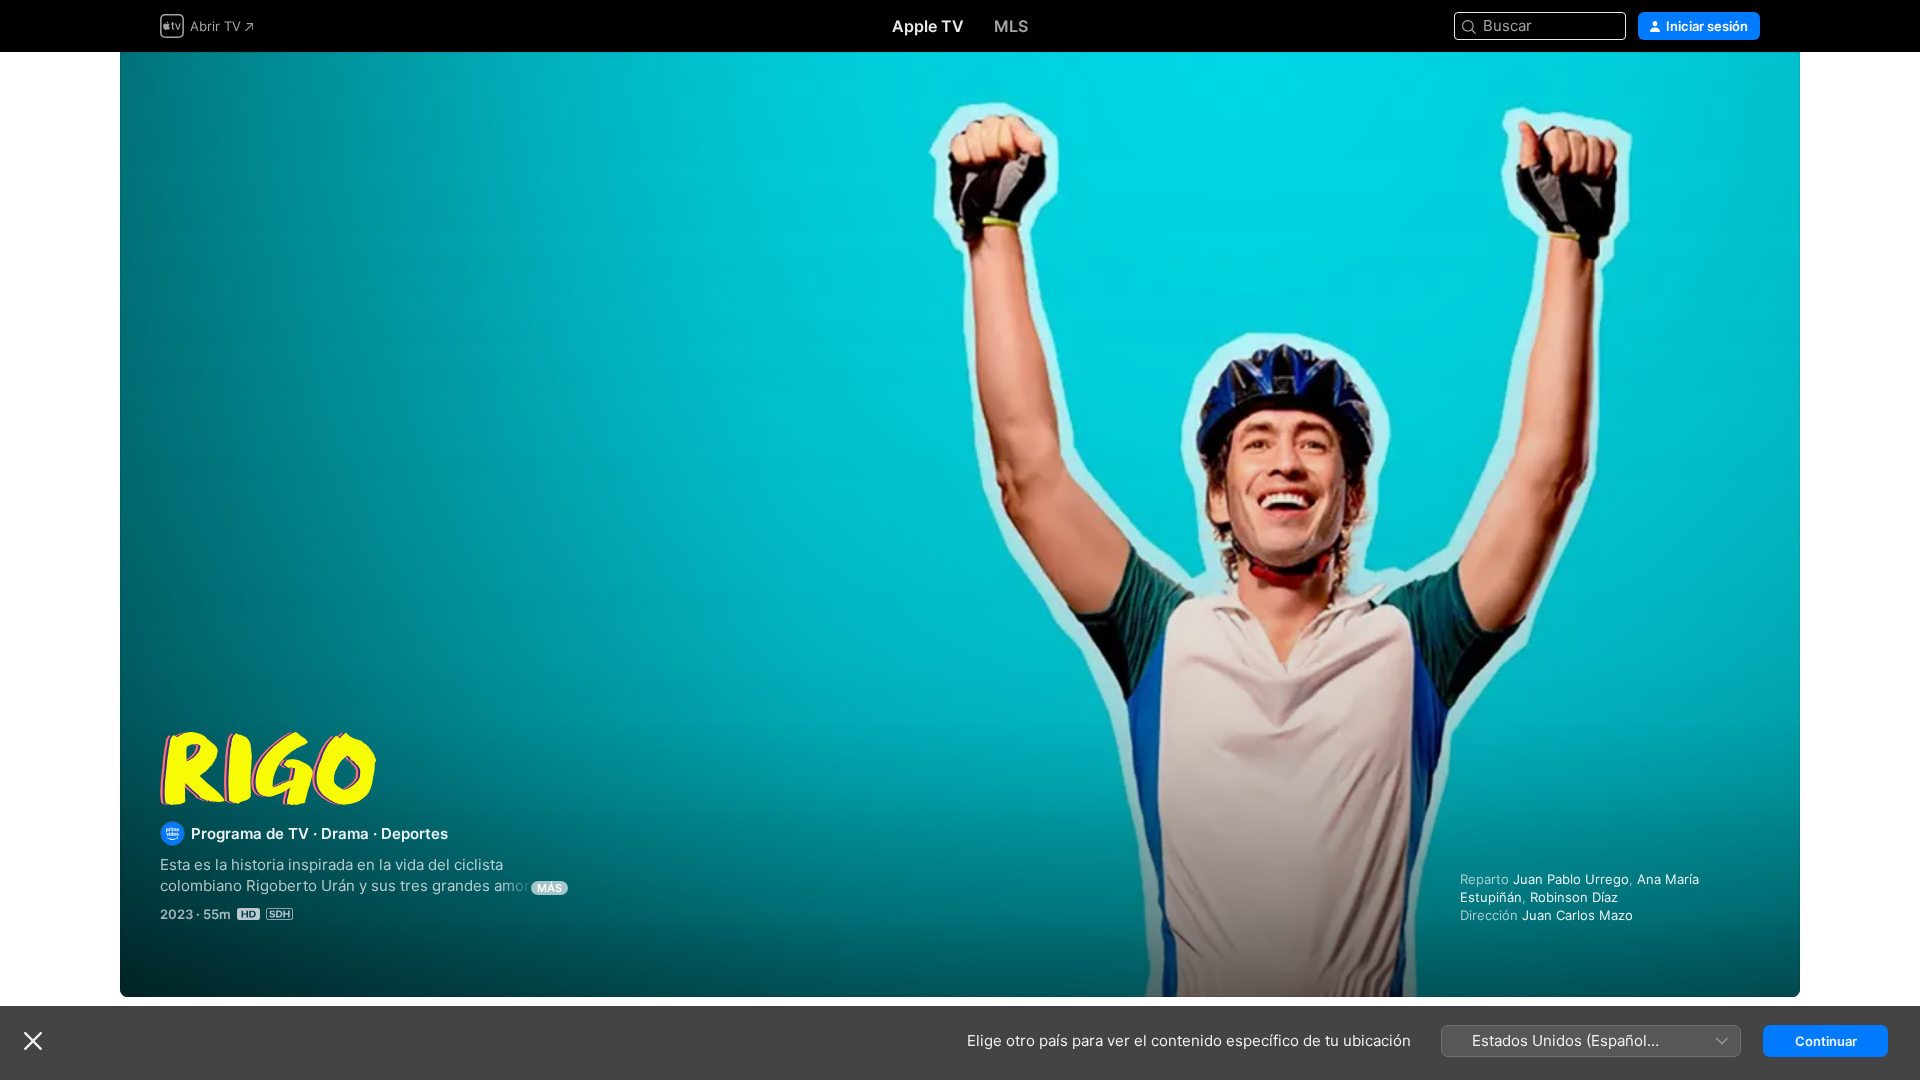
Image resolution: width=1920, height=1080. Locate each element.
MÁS (549, 888)
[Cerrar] (33, 1041)
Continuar (1826, 1041)
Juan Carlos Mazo (1577, 915)
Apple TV (928, 26)
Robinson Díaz (1574, 897)
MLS (1011, 26)
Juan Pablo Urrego (1571, 879)
